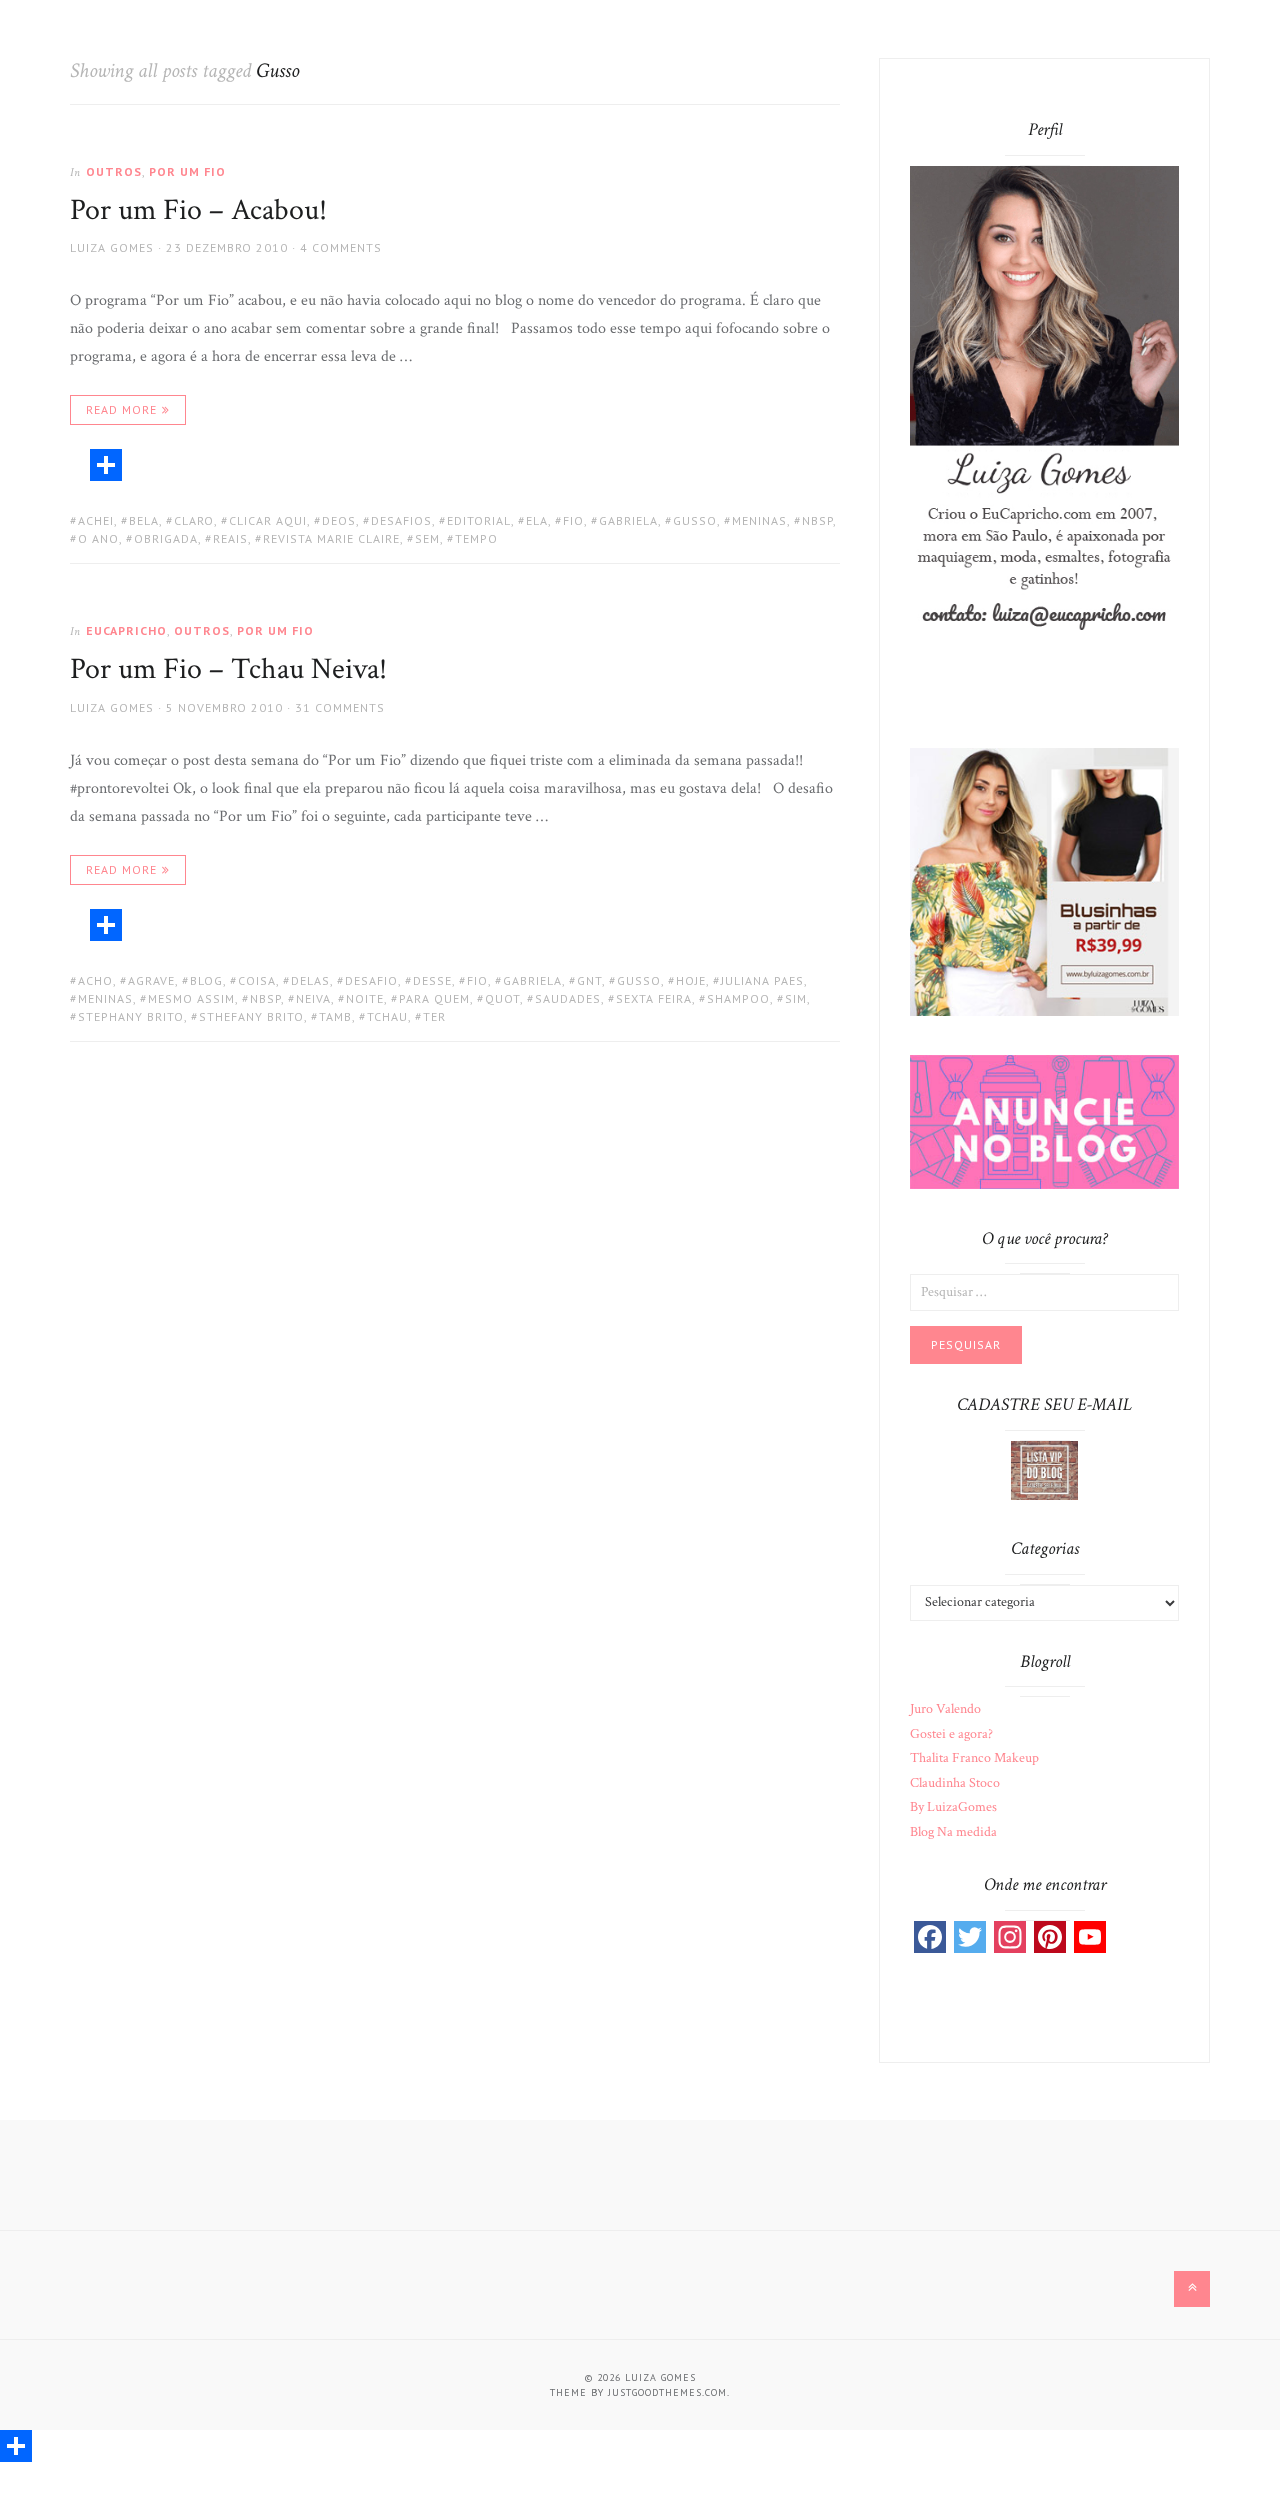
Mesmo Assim (191, 998)
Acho (95, 980)
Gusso (695, 520)
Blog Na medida (953, 1832)
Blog (206, 980)
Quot (502, 998)
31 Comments (340, 707)
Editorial (479, 520)
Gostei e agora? (951, 1734)
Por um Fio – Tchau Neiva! (228, 669)
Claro (194, 520)
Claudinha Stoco (955, 1783)
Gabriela (628, 520)
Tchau (387, 1016)
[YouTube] (1090, 1937)
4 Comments (341, 247)
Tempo (476, 538)
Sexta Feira (654, 998)
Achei (96, 520)
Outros (114, 171)
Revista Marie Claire (331, 538)
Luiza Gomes (112, 247)
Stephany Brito (131, 1016)
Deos (339, 520)
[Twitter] (970, 1937)
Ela (537, 520)
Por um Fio (187, 171)
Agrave (151, 980)
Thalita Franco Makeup (974, 1758)
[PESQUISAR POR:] (1044, 1291)
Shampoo (738, 998)
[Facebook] (930, 1937)
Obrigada (166, 538)
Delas (310, 980)
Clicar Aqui (268, 520)
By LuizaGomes (953, 1807)
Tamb (335, 1016)
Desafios (401, 520)
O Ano (98, 538)
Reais (230, 538)
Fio (573, 520)
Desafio (371, 980)
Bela (144, 520)
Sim (796, 998)
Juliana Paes (762, 980)
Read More (121, 409)
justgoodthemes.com (667, 2392)
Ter (434, 1016)
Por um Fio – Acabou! (198, 210)
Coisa (257, 980)
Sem (427, 538)
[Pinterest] (1050, 1937)
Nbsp (817, 520)
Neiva (313, 998)
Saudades (568, 998)
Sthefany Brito (251, 1016)
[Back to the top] (1192, 2289)
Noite (365, 998)
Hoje (691, 980)
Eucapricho (126, 630)
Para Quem (434, 998)
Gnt (589, 980)
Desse (432, 980)
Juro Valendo (945, 1709)
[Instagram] (1010, 1937)
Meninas (759, 520)
